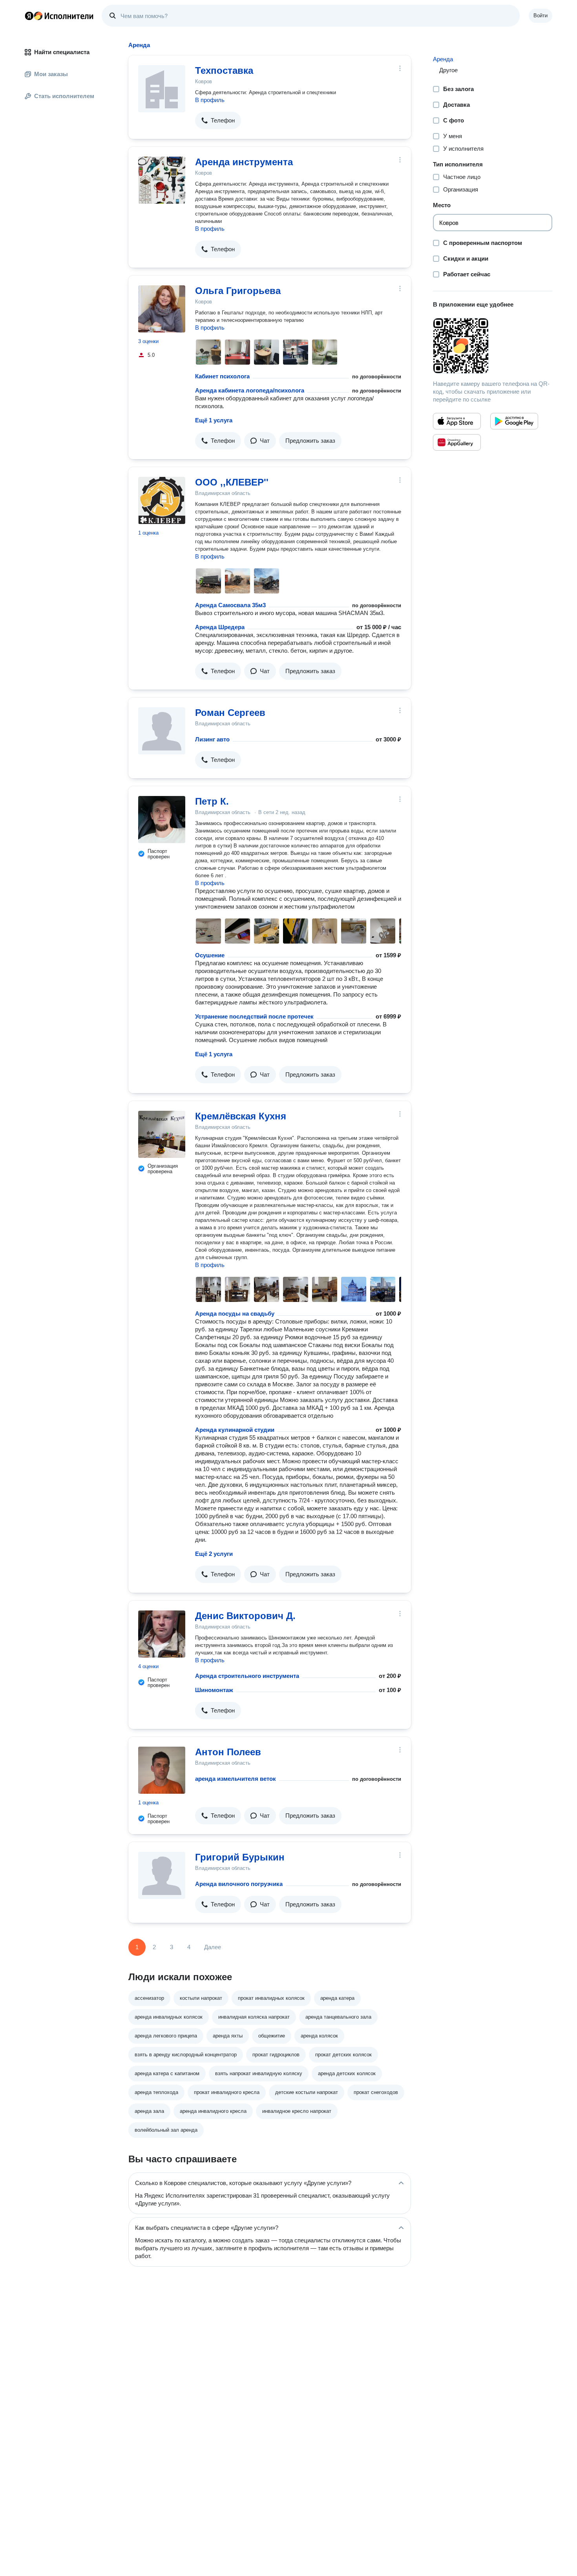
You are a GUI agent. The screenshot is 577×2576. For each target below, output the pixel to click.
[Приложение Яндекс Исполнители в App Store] (457, 421)
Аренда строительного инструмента (247, 1676)
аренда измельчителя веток (236, 1779)
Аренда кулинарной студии (235, 1430)
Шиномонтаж (214, 1690)
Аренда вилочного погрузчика (239, 1884)
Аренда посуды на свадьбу (235, 1314)
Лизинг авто (212, 739)
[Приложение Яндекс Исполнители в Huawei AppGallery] (457, 442)
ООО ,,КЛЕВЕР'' (232, 482)
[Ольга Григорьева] (162, 309)
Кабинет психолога (222, 376)
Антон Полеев (228, 1752)
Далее (213, 1947)
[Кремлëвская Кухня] (162, 1134)
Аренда (443, 59)
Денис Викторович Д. (245, 1616)
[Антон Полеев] (162, 1770)
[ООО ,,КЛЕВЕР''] (162, 500)
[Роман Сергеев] (162, 731)
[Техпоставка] (162, 89)
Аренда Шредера (220, 627)
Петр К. (212, 801)
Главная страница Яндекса (29, 16)
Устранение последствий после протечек (254, 1016)
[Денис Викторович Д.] (162, 1634)
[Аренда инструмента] (162, 180)
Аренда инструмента (244, 162)
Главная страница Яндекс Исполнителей (59, 16)
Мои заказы (51, 74)
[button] (218, 120)
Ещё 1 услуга (214, 420)
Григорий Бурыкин (240, 1857)
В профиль (210, 100)
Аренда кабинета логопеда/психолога (250, 390)
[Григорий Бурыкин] (162, 1875)
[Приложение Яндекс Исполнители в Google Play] (514, 421)
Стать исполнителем (64, 96)
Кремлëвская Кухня (241, 1116)
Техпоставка (224, 70)
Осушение (210, 955)
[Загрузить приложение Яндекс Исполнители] (493, 346)
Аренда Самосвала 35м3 (230, 605)
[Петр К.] (162, 820)
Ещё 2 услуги (214, 1554)
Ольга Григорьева (238, 291)
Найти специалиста (62, 52)
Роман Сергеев (230, 713)
